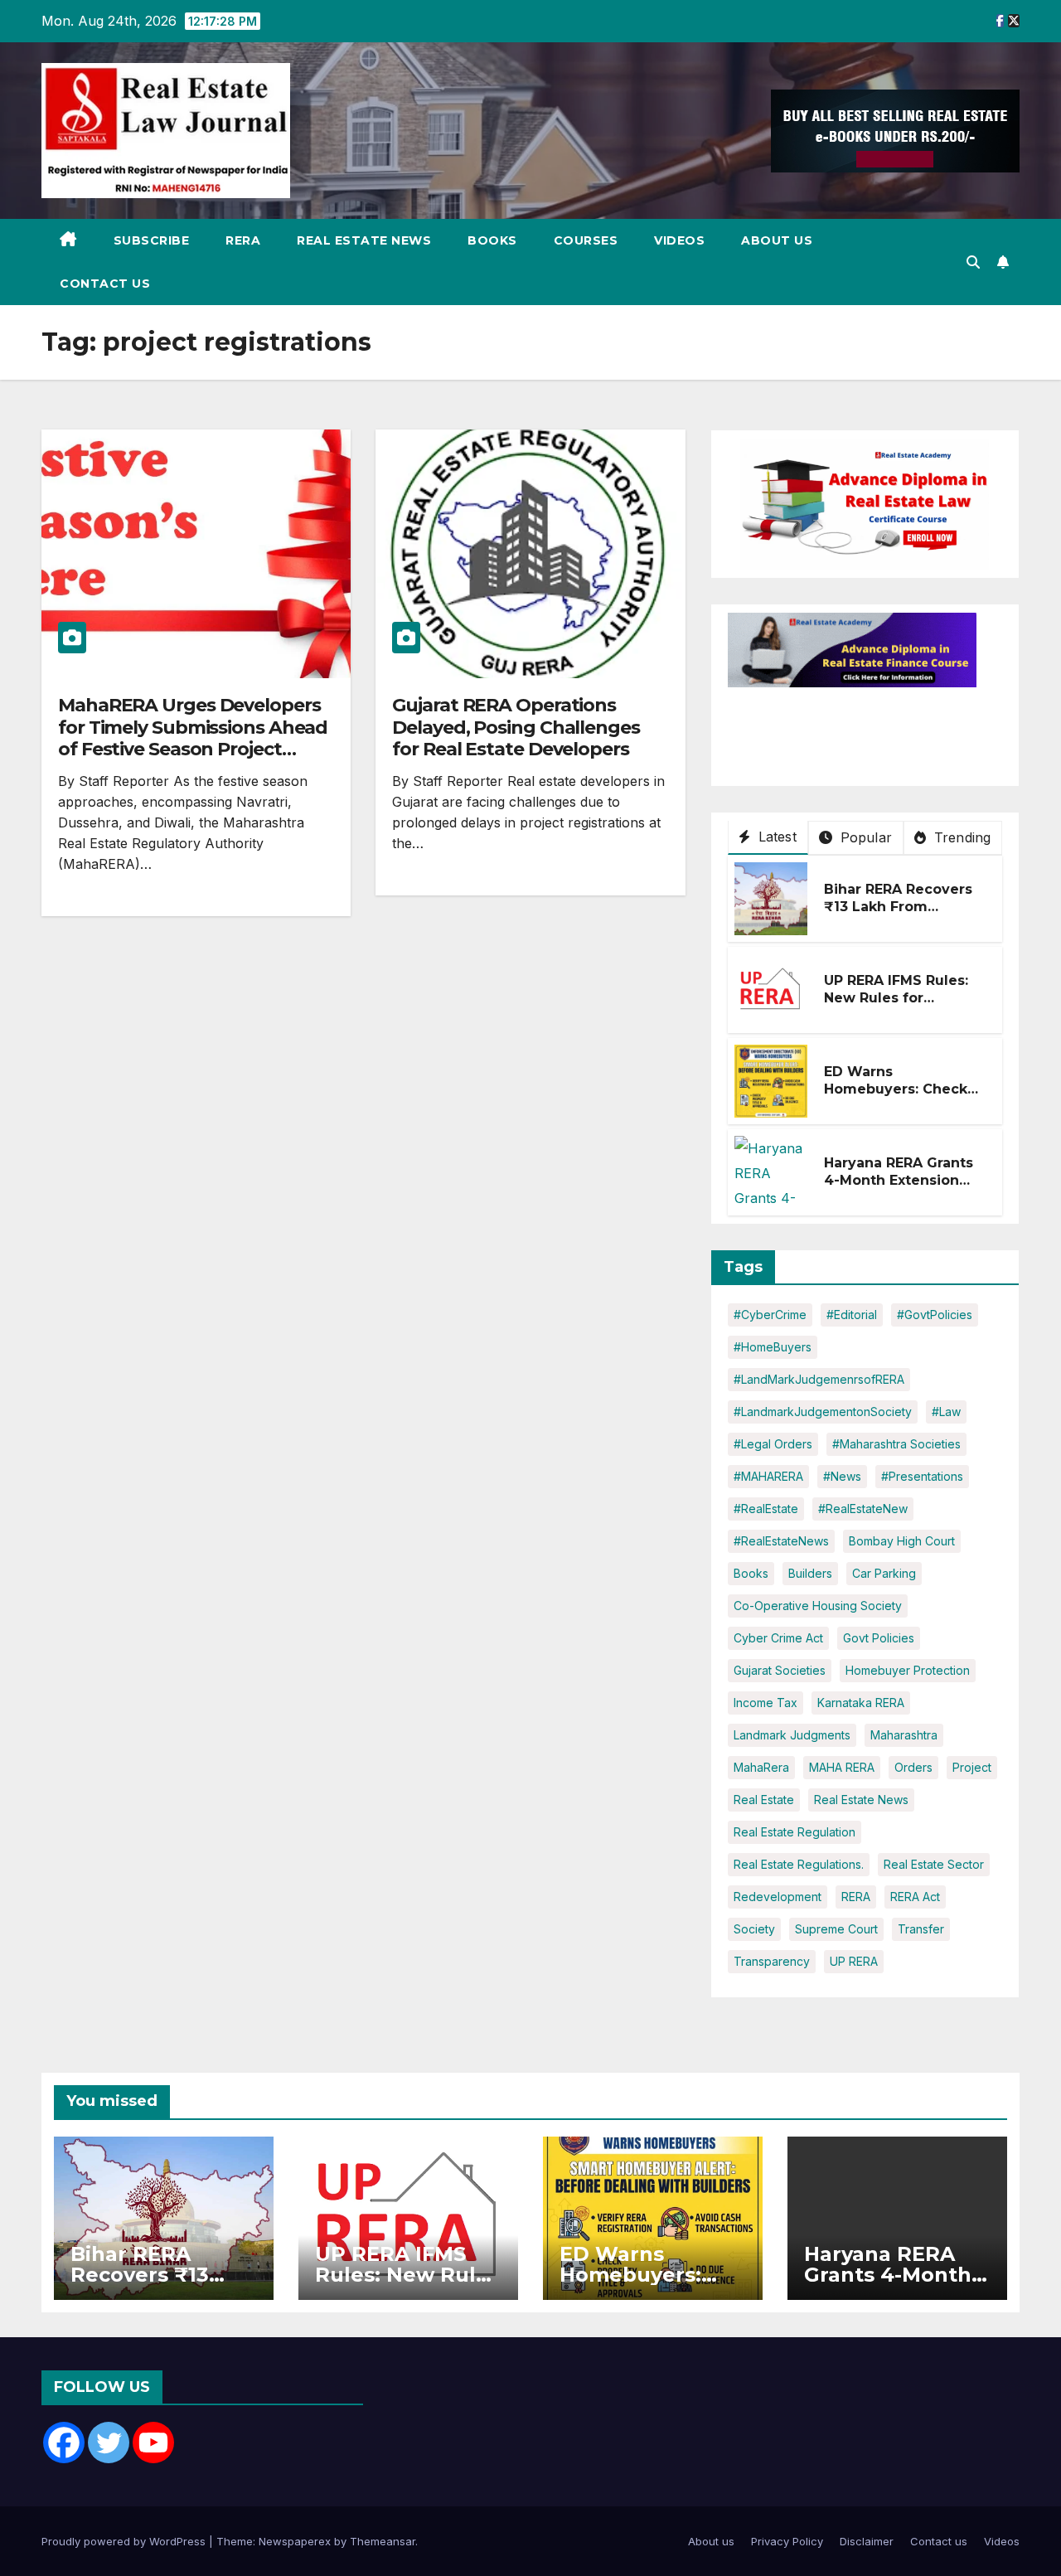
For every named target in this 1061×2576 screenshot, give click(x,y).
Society (754, 1929)
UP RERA (854, 1961)
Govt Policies (879, 1638)
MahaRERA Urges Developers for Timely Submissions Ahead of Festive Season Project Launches (193, 738)
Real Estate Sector (934, 1864)
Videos (679, 240)
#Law (946, 1412)
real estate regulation (795, 1832)
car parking (884, 1573)
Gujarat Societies (780, 1670)
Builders (810, 1573)
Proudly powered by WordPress (125, 2541)
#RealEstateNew (863, 1509)
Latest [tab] (775, 837)
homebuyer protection (908, 1670)
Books (492, 240)
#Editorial (852, 1315)
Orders (913, 1767)
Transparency (772, 1961)
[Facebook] (64, 2443)
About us (777, 240)
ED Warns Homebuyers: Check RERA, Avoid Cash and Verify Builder (902, 1097)
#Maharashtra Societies (896, 1444)
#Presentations (922, 1476)
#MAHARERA (768, 1476)
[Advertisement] (860, 729)
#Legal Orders (773, 1444)
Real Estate (764, 1800)
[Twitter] (109, 2443)
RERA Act (915, 1897)
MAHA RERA (842, 1767)
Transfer (921, 1929)
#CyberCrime (770, 1315)
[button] (973, 262)
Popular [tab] (864, 837)
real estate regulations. (799, 1864)
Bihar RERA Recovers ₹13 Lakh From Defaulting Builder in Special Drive (899, 915)
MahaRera (761, 1767)
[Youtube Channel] (153, 2443)
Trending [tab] (961, 837)
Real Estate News (364, 240)
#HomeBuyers (773, 1347)
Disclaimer (867, 2541)
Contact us (105, 284)
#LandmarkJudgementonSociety (823, 1412)
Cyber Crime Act (778, 1638)
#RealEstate (766, 1509)
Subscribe (152, 240)
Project (972, 1767)
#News (842, 1476)
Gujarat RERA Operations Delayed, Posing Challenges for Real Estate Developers (516, 727)
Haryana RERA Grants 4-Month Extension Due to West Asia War (902, 1180)
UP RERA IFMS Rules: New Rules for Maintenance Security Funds (902, 1006)
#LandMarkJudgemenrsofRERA (819, 1379)
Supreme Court (836, 1929)
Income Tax (765, 1703)
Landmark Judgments (792, 1735)
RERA (243, 240)
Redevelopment (778, 1897)
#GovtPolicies (935, 1315)
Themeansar (383, 2541)
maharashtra (904, 1735)
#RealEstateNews (781, 1541)
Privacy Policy (787, 2541)
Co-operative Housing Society (818, 1606)
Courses (586, 240)
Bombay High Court (902, 1541)
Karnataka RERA (861, 1703)
